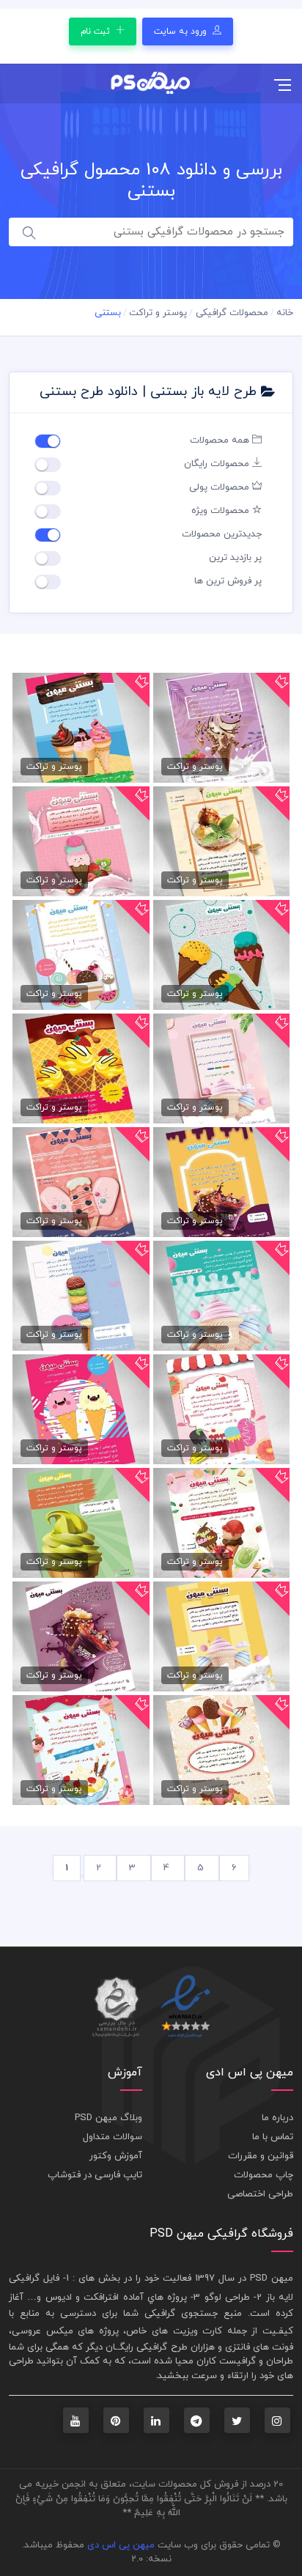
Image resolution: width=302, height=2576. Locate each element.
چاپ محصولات (264, 2175)
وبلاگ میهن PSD (108, 2118)
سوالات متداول (113, 2137)
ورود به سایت (182, 32)
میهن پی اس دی (121, 2545)
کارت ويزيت (198, 2331)
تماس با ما (273, 2137)
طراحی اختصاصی (260, 2194)
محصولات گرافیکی (232, 313)
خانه (285, 313)
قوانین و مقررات (261, 2156)
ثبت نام (97, 32)
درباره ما (277, 2118)
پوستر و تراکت (158, 313)
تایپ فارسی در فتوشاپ (95, 2175)
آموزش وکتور (116, 2156)
